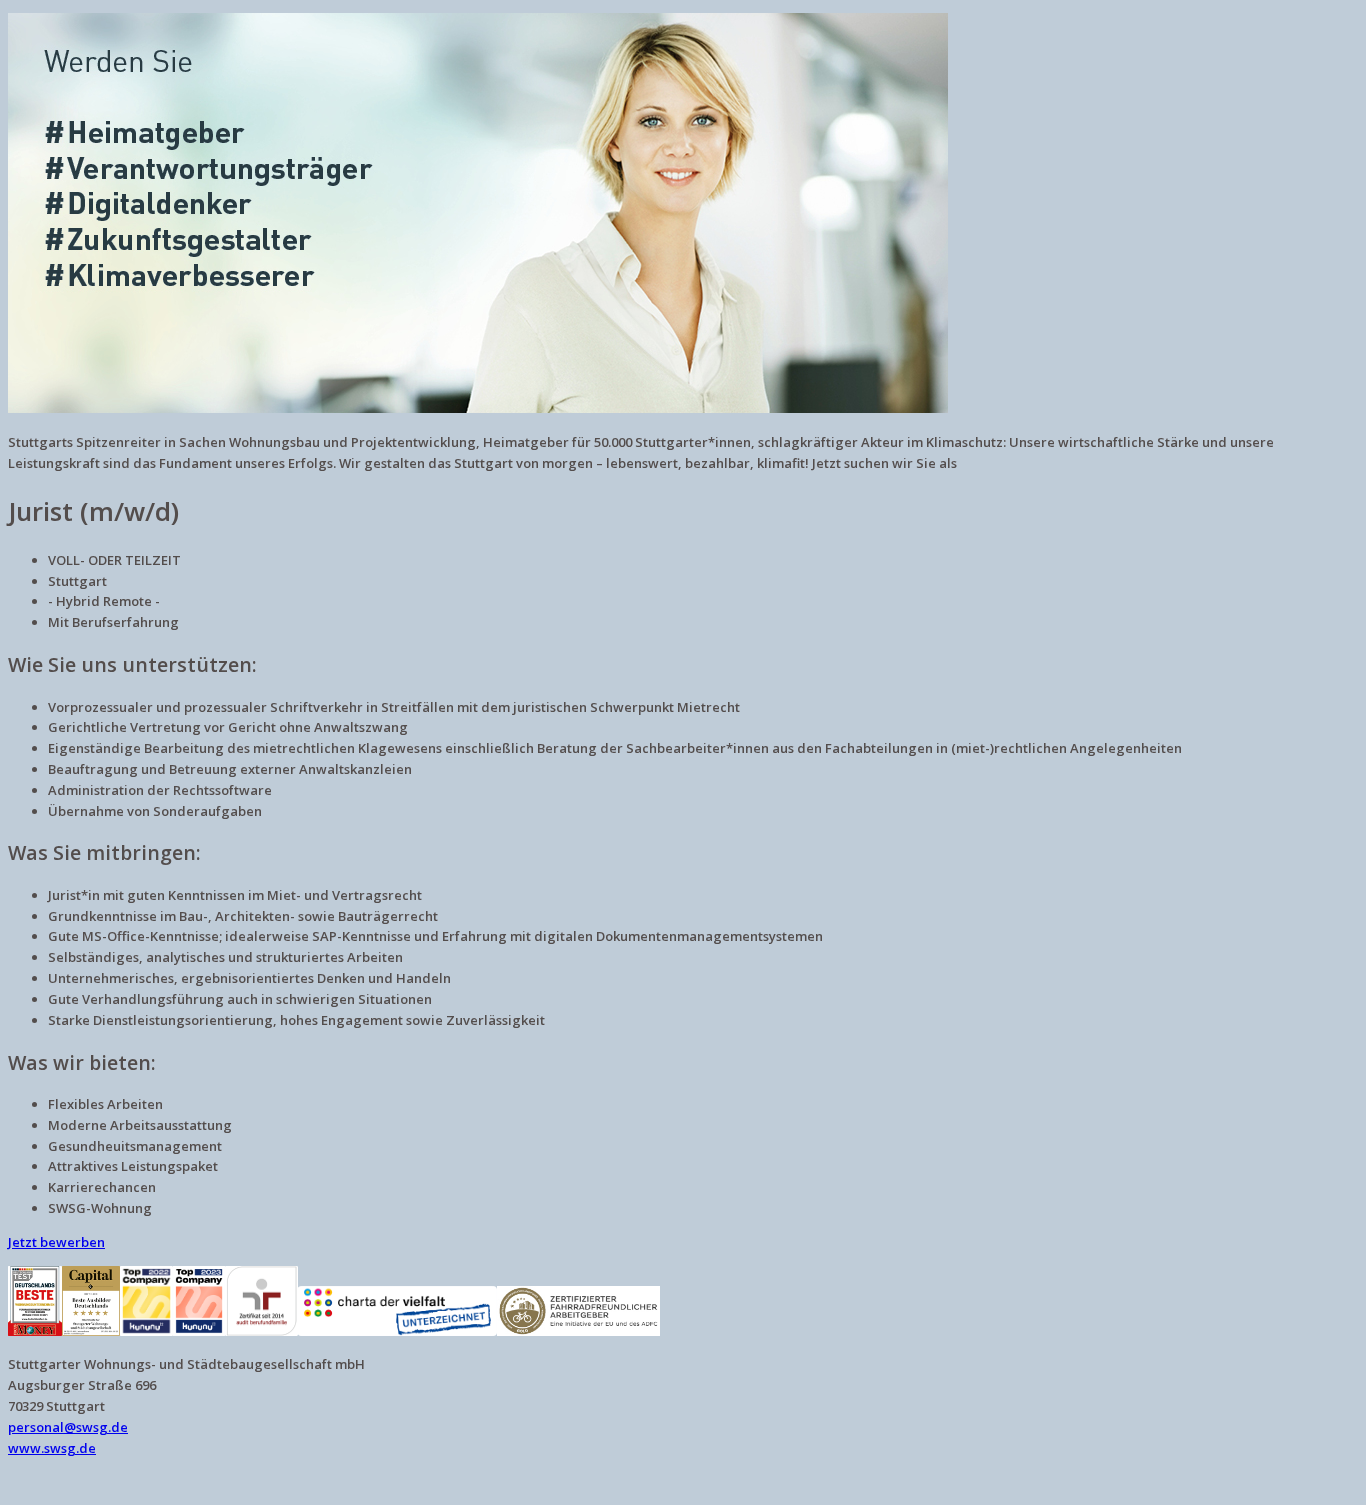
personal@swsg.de (68, 1427)
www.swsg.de (52, 1448)
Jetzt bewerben (56, 1242)
